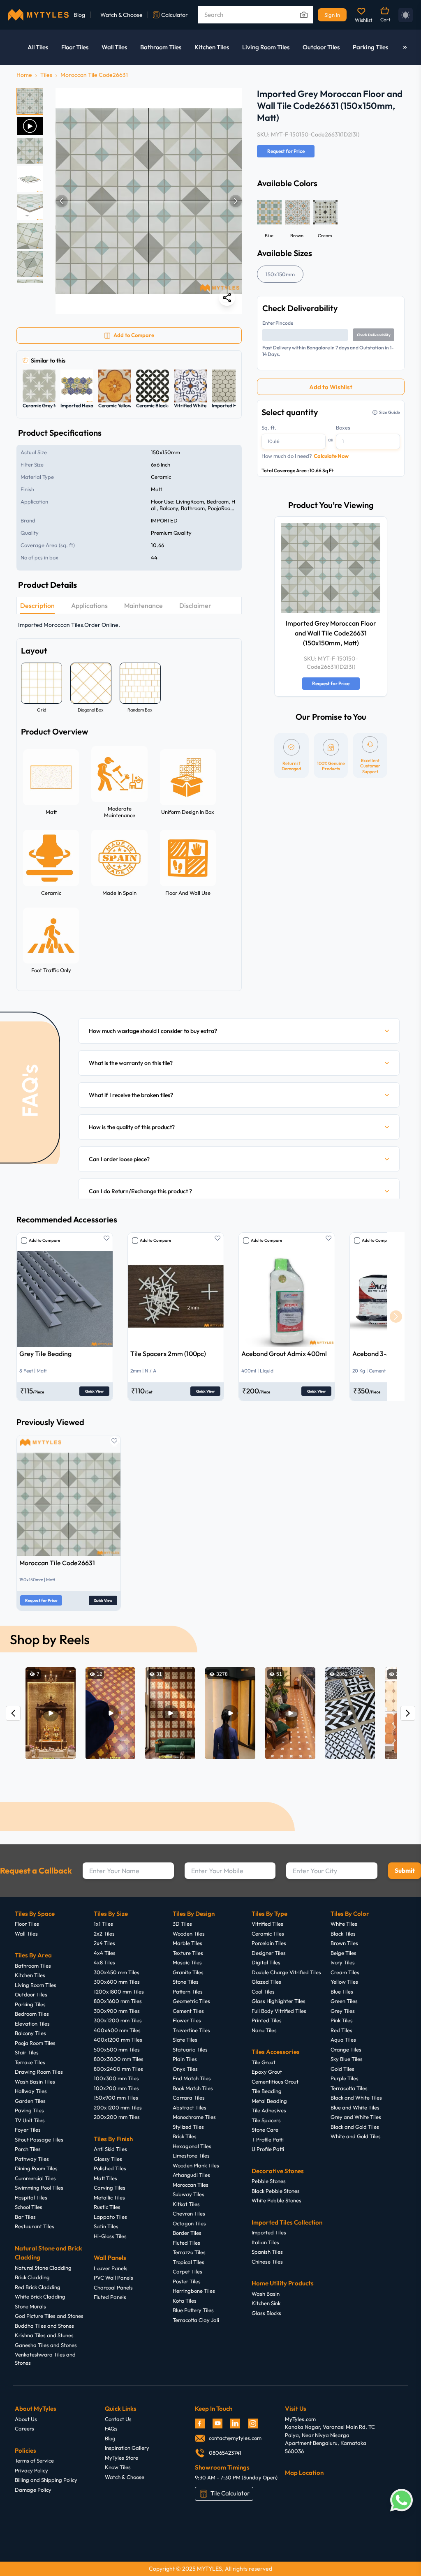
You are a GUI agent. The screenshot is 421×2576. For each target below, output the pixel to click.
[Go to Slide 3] (30, 151)
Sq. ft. (269, 427)
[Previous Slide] (62, 201)
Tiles (46, 75)
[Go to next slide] (396, 1317)
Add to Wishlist (331, 387)
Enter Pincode (278, 323)
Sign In (332, 15)
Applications (89, 605)
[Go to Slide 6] (30, 236)
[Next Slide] (236, 201)
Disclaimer (195, 605)
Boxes (343, 427)
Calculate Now (331, 456)
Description (37, 605)
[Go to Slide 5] (30, 207)
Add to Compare (44, 1240)
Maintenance (143, 605)
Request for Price (286, 151)
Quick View (94, 1391)
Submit (405, 1870)
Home (24, 75)
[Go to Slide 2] (30, 126)
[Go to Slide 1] (30, 101)
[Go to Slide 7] (30, 264)
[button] (149, 201)
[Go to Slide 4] (30, 179)
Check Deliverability (374, 335)
